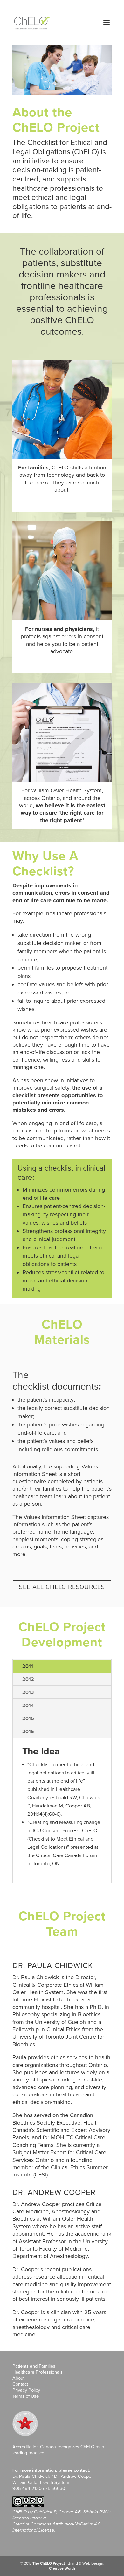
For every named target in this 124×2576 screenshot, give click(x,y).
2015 (28, 1718)
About (18, 2378)
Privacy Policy (26, 2390)
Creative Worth (62, 2568)
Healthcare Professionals (38, 2372)
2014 (28, 1705)
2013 (28, 1692)
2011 (28, 1666)
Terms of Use (26, 2396)
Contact (20, 2384)
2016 (28, 1732)
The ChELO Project (49, 2563)
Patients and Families (34, 2366)
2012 (28, 1679)
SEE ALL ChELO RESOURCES (62, 1587)
